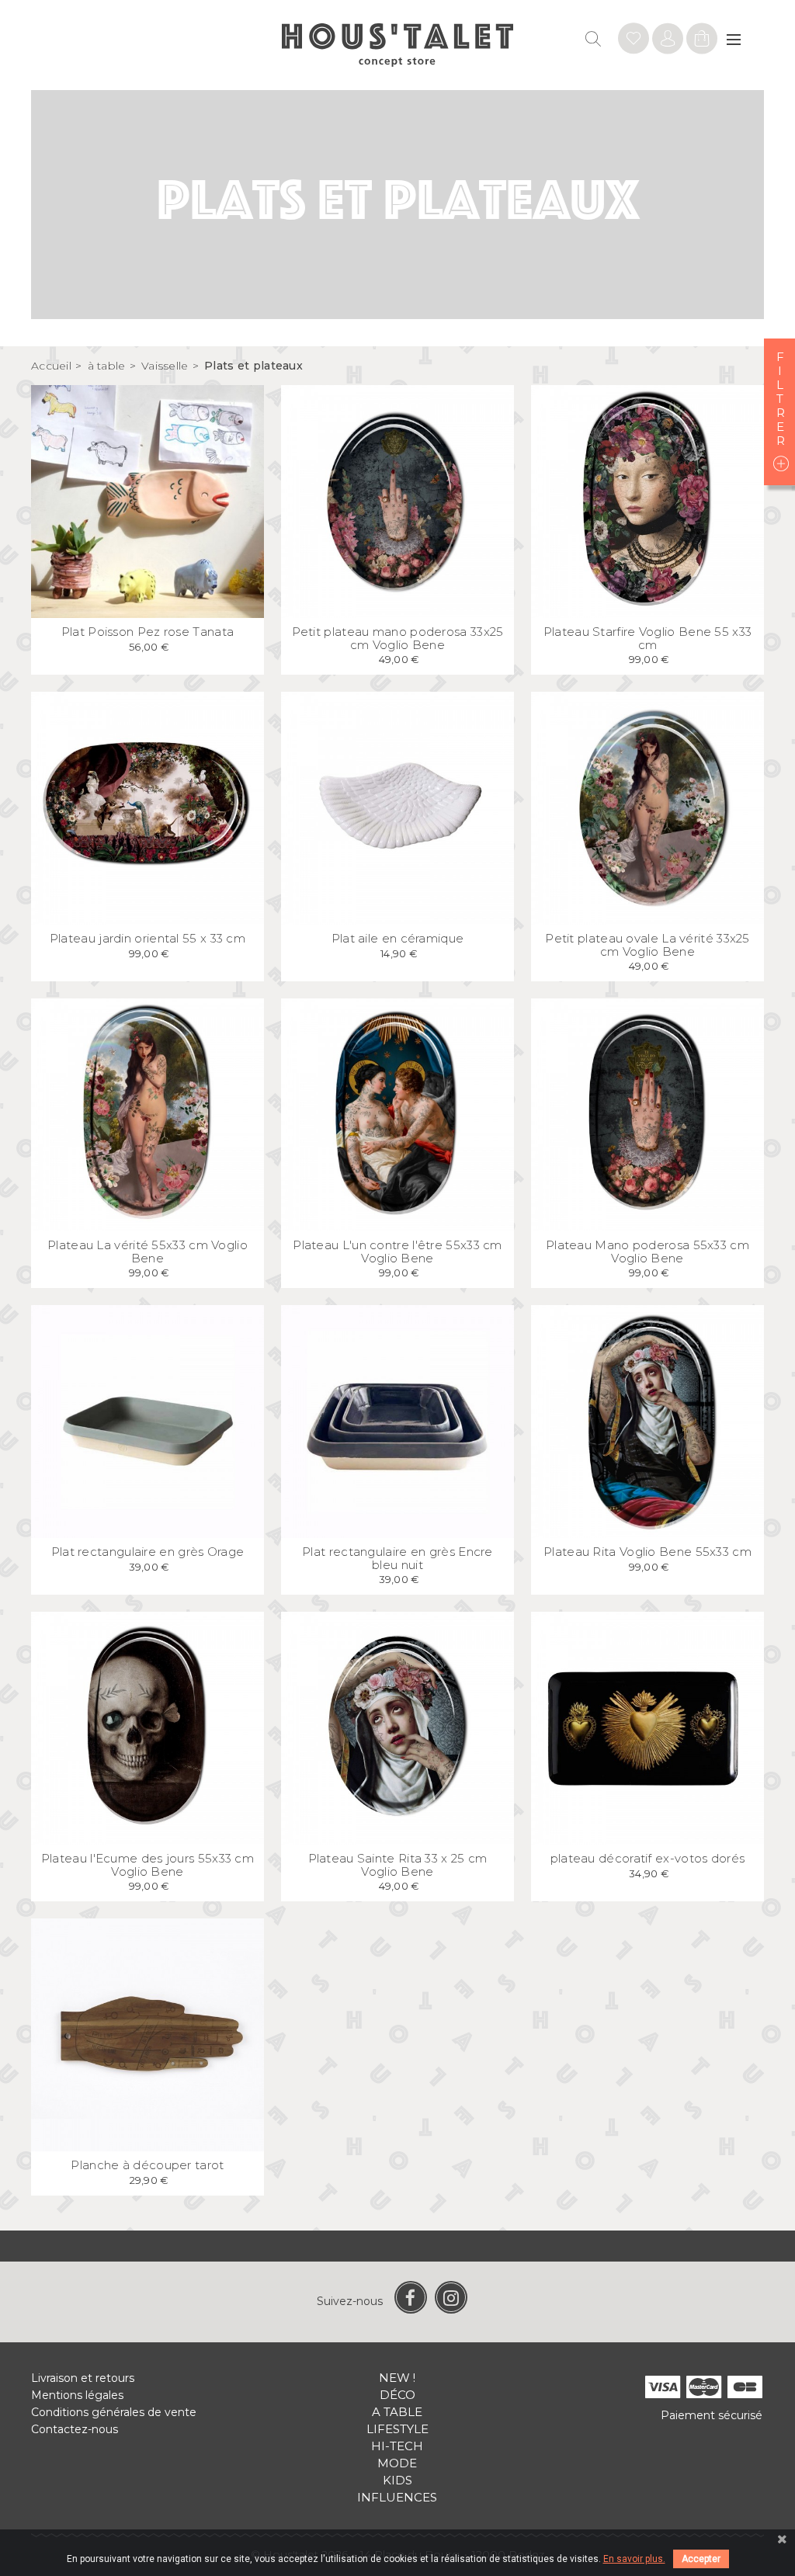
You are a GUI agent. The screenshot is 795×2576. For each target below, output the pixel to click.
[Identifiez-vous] (634, 41)
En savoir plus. (634, 2559)
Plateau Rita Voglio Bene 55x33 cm (647, 1552)
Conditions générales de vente (114, 2412)
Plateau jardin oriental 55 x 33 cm (148, 938)
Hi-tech (397, 2446)
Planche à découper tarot (147, 2165)
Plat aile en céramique (398, 938)
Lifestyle (397, 2429)
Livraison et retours (83, 2378)
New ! (397, 2378)
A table (397, 2412)
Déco (397, 2395)
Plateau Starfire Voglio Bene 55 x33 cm (648, 638)
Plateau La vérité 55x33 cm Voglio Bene (148, 1252)
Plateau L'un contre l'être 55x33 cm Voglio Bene (397, 1252)
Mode (397, 2463)
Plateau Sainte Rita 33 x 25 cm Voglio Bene (398, 1865)
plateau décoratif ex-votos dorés (648, 1858)
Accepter (701, 2559)
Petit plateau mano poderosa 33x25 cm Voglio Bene (398, 638)
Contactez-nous (75, 2429)
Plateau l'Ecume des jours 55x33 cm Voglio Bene (148, 1865)
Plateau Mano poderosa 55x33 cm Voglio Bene (647, 1252)
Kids (397, 2480)
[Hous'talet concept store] (398, 44)
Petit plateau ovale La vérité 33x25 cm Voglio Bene (647, 945)
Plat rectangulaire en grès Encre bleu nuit (397, 1558)
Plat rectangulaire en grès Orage (148, 1552)
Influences (397, 2497)
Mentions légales (77, 2395)
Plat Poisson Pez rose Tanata (148, 632)
